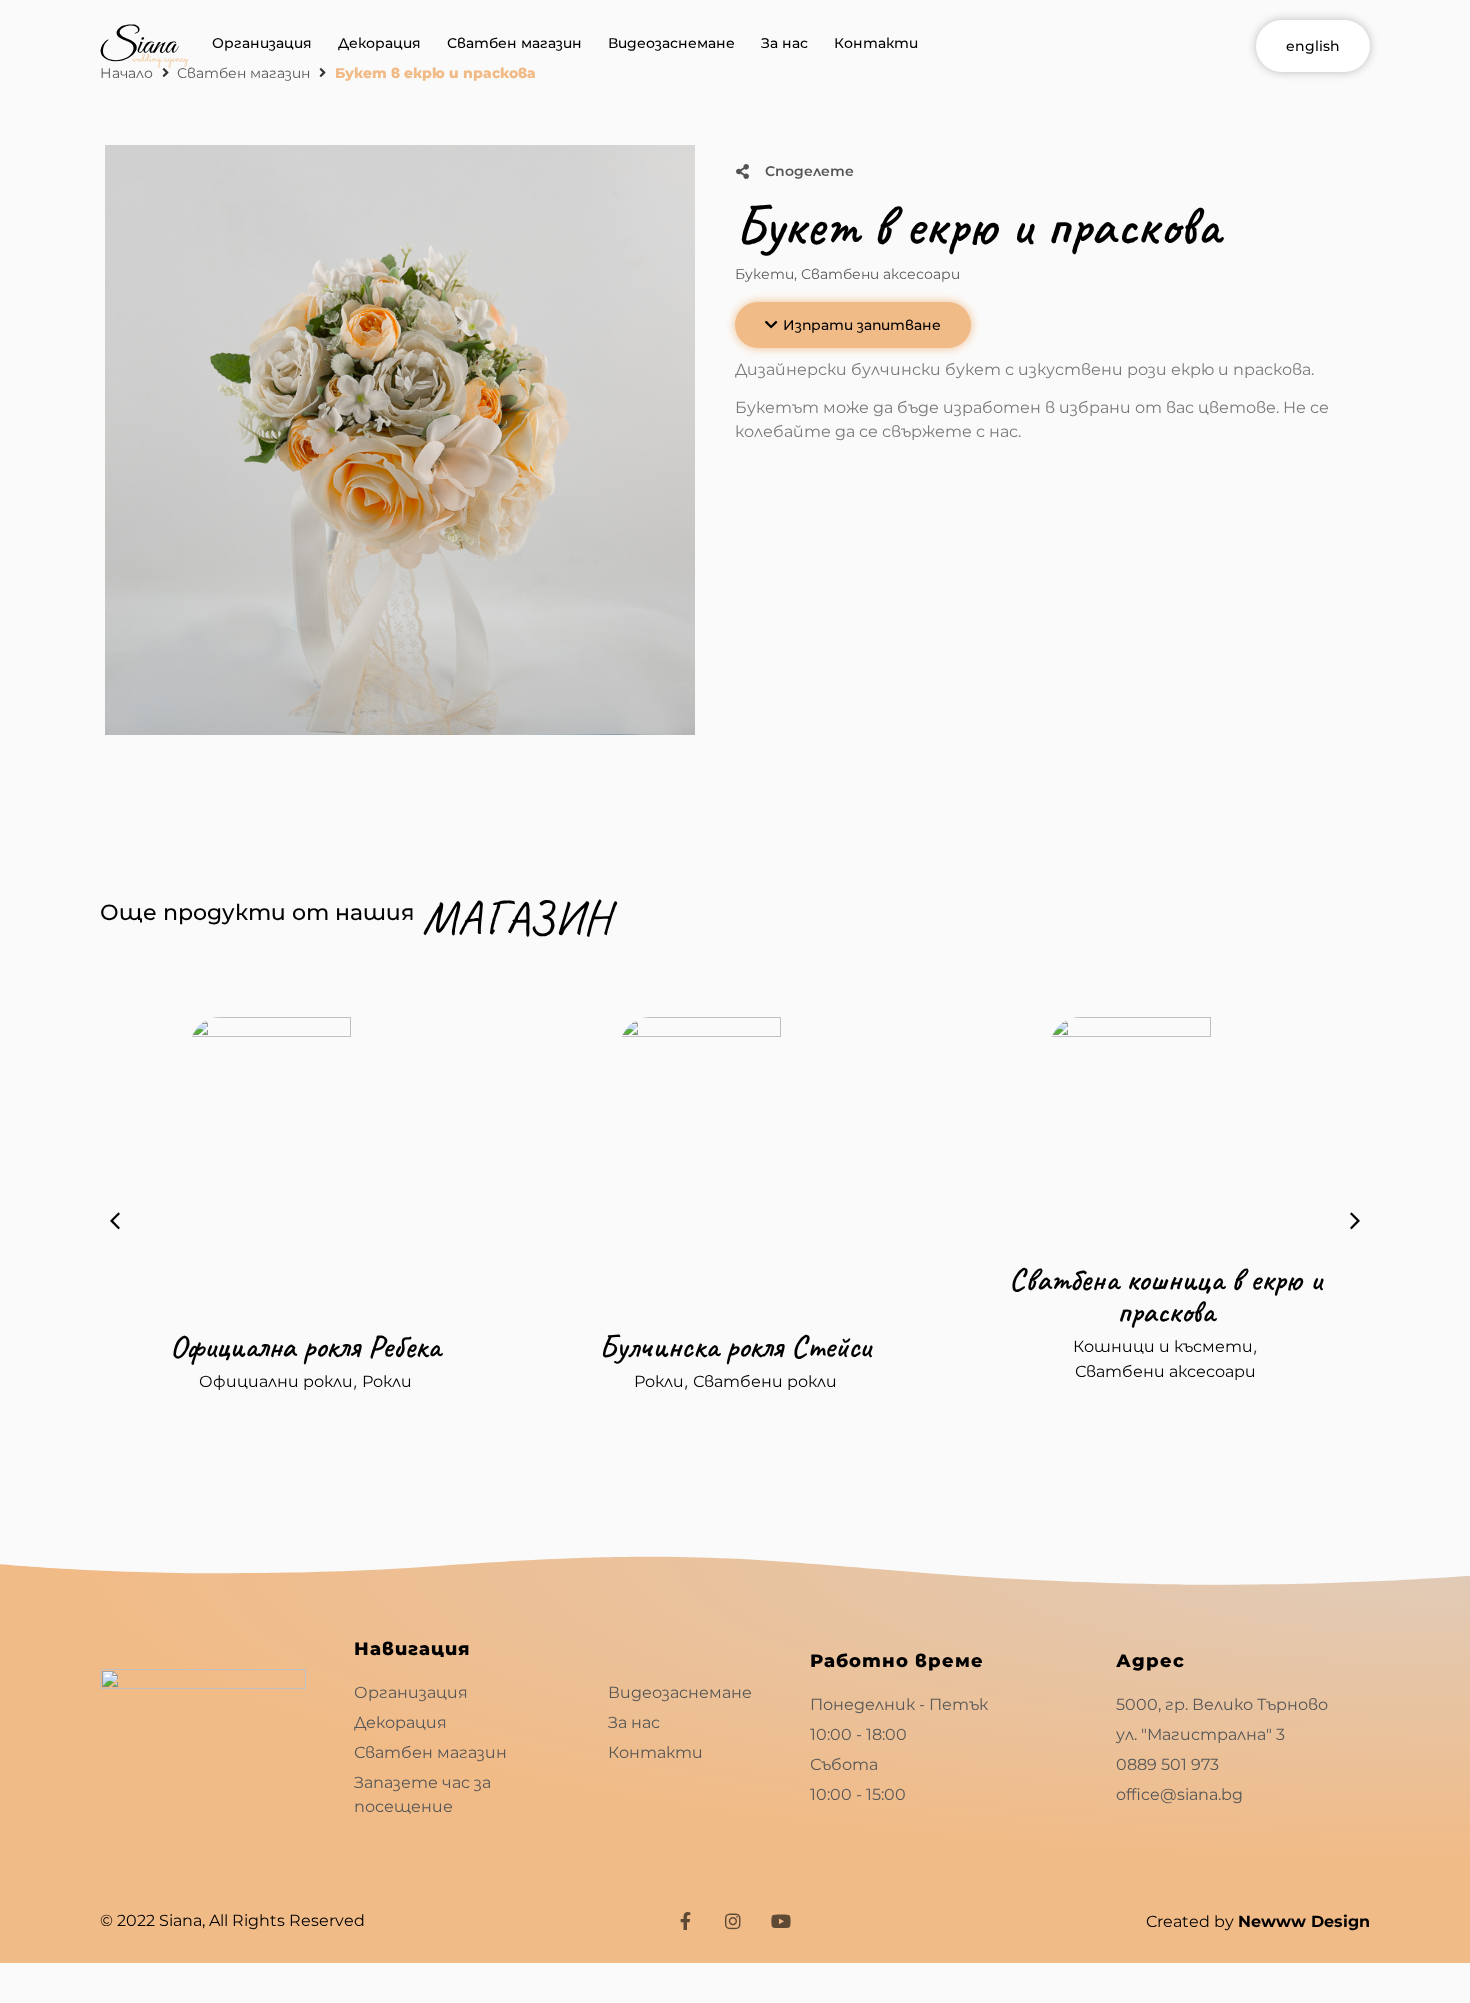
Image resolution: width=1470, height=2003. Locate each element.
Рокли (387, 1381)
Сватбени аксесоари (880, 274)
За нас (784, 43)
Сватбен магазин (514, 43)
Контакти (876, 43)
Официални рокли (276, 1381)
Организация (262, 43)
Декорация (379, 43)
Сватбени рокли (765, 1381)
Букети (764, 274)
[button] (853, 325)
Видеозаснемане (671, 43)
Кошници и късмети (1163, 1346)
